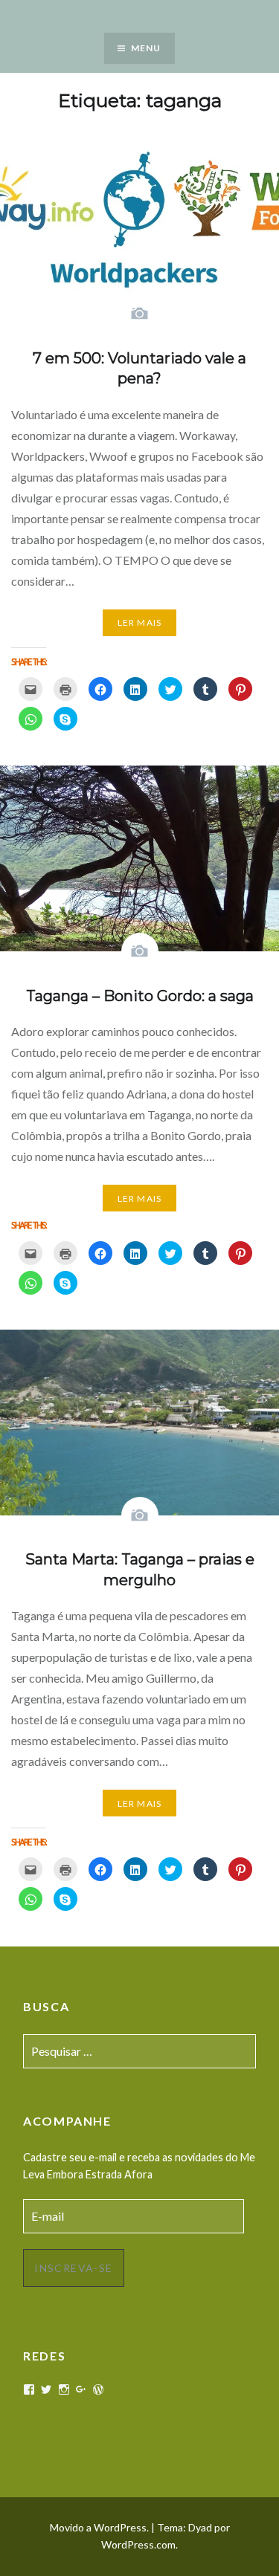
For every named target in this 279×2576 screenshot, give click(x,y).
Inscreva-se (73, 2268)
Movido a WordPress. (99, 2527)
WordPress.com (138, 2544)
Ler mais (140, 622)
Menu (146, 48)
